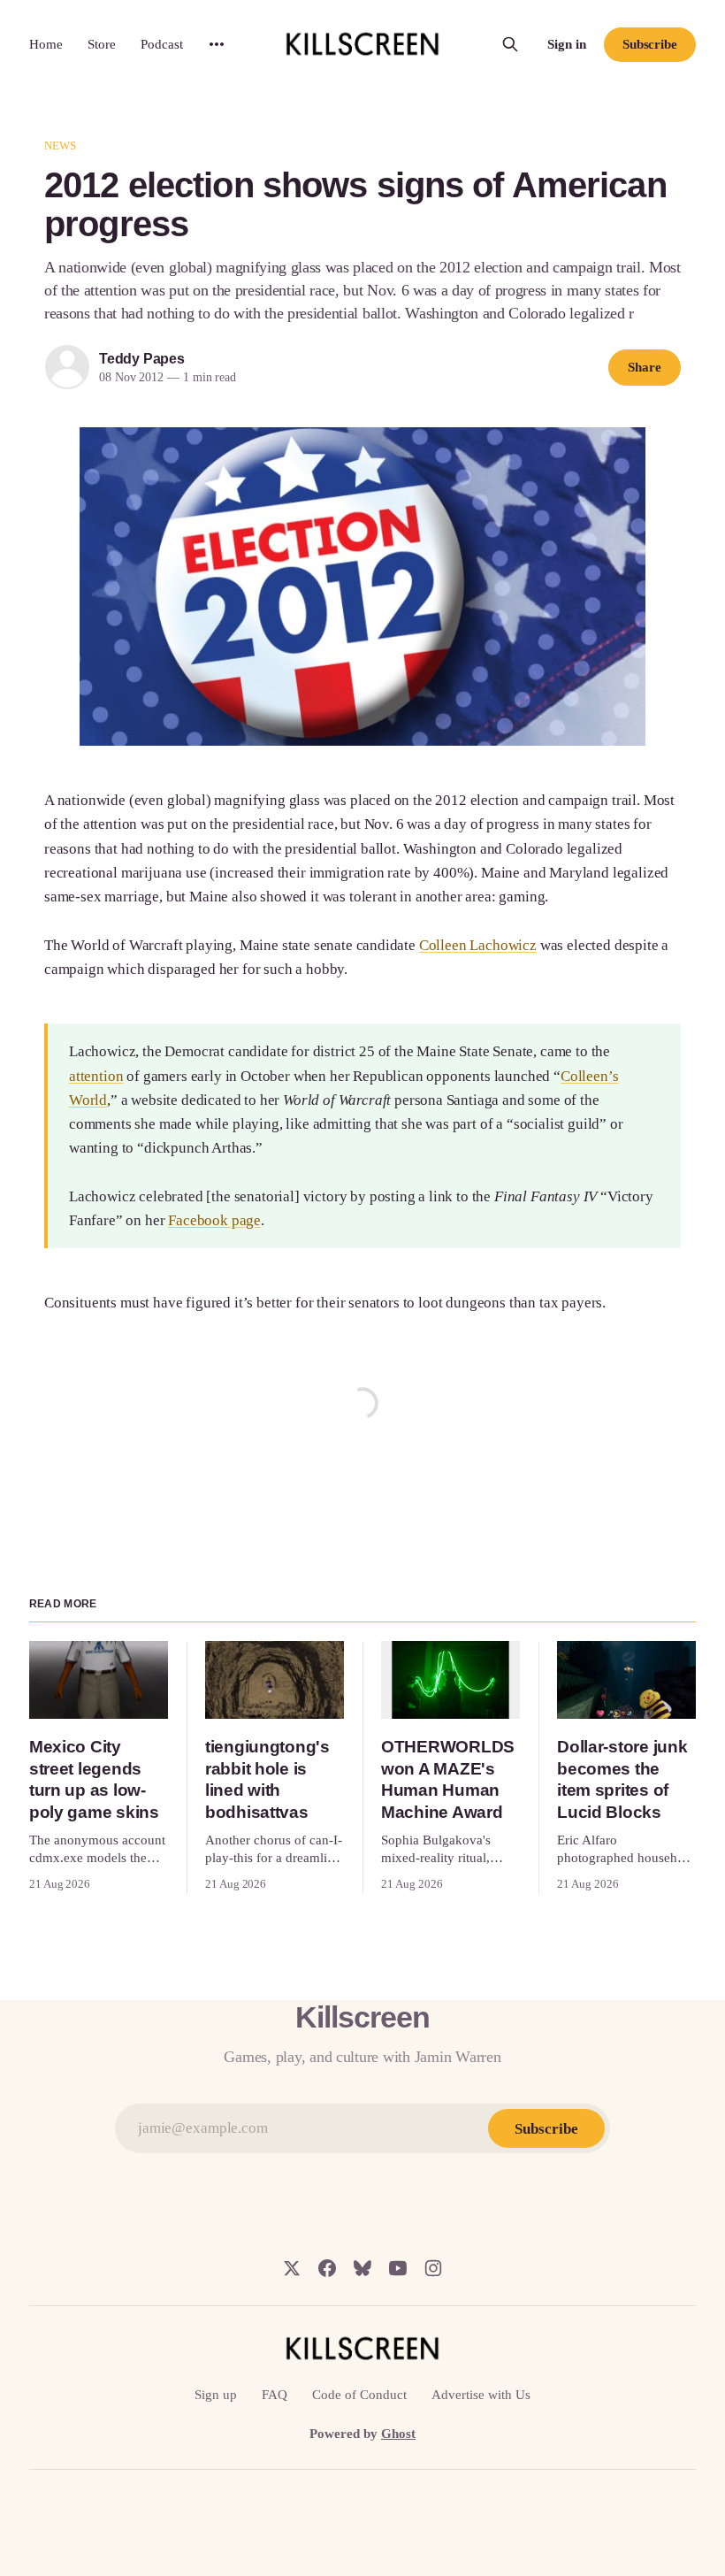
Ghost (398, 2434)
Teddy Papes (142, 359)
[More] (217, 44)
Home (46, 44)
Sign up (216, 2395)
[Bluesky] (362, 2268)
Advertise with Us (481, 2395)
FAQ (275, 2395)
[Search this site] (510, 44)
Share (645, 367)
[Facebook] (327, 2268)
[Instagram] (433, 2268)
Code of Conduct (359, 2395)
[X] (292, 2268)
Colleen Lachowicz (478, 945)
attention (96, 1076)
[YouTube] (398, 2268)
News (61, 146)
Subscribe (650, 44)
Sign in (567, 44)
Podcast (162, 44)
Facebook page (214, 1220)
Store (102, 44)
